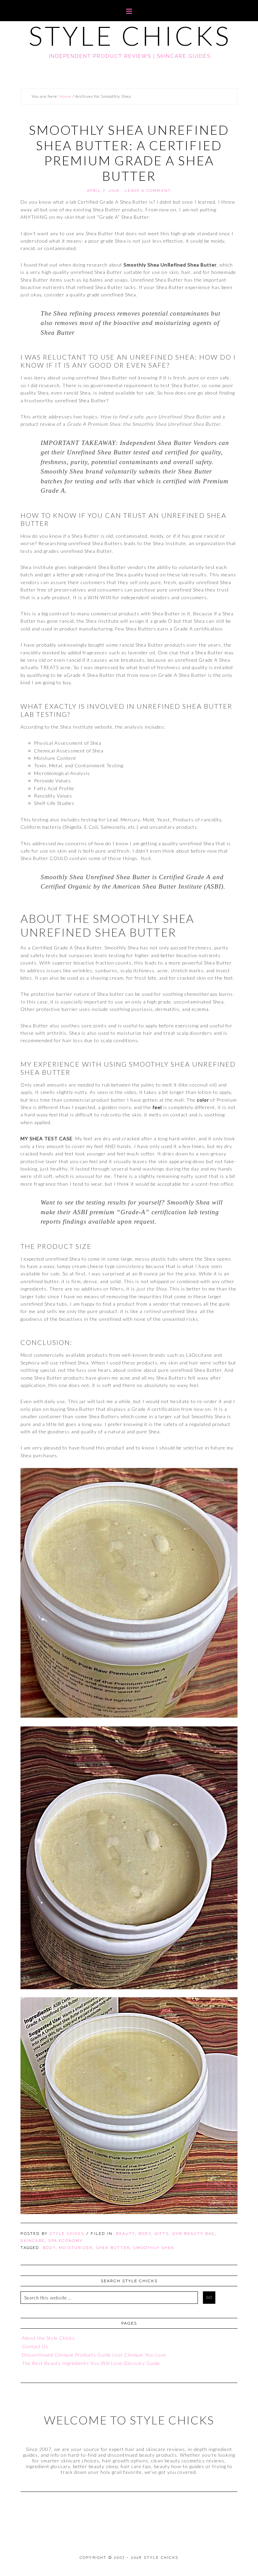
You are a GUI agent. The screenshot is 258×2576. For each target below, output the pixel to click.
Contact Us (35, 2346)
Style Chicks (130, 36)
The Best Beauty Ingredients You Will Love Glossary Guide (91, 2363)
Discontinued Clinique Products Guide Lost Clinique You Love (94, 2355)
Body (145, 2234)
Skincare (33, 2241)
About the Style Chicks (48, 2338)
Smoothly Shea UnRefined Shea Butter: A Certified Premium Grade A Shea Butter (129, 153)
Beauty (125, 2234)
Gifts (162, 2234)
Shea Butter (113, 2248)
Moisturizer (76, 2248)
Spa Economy (65, 2241)
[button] (129, 11)
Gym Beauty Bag (193, 2234)
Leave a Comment (148, 191)
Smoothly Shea (154, 2248)
